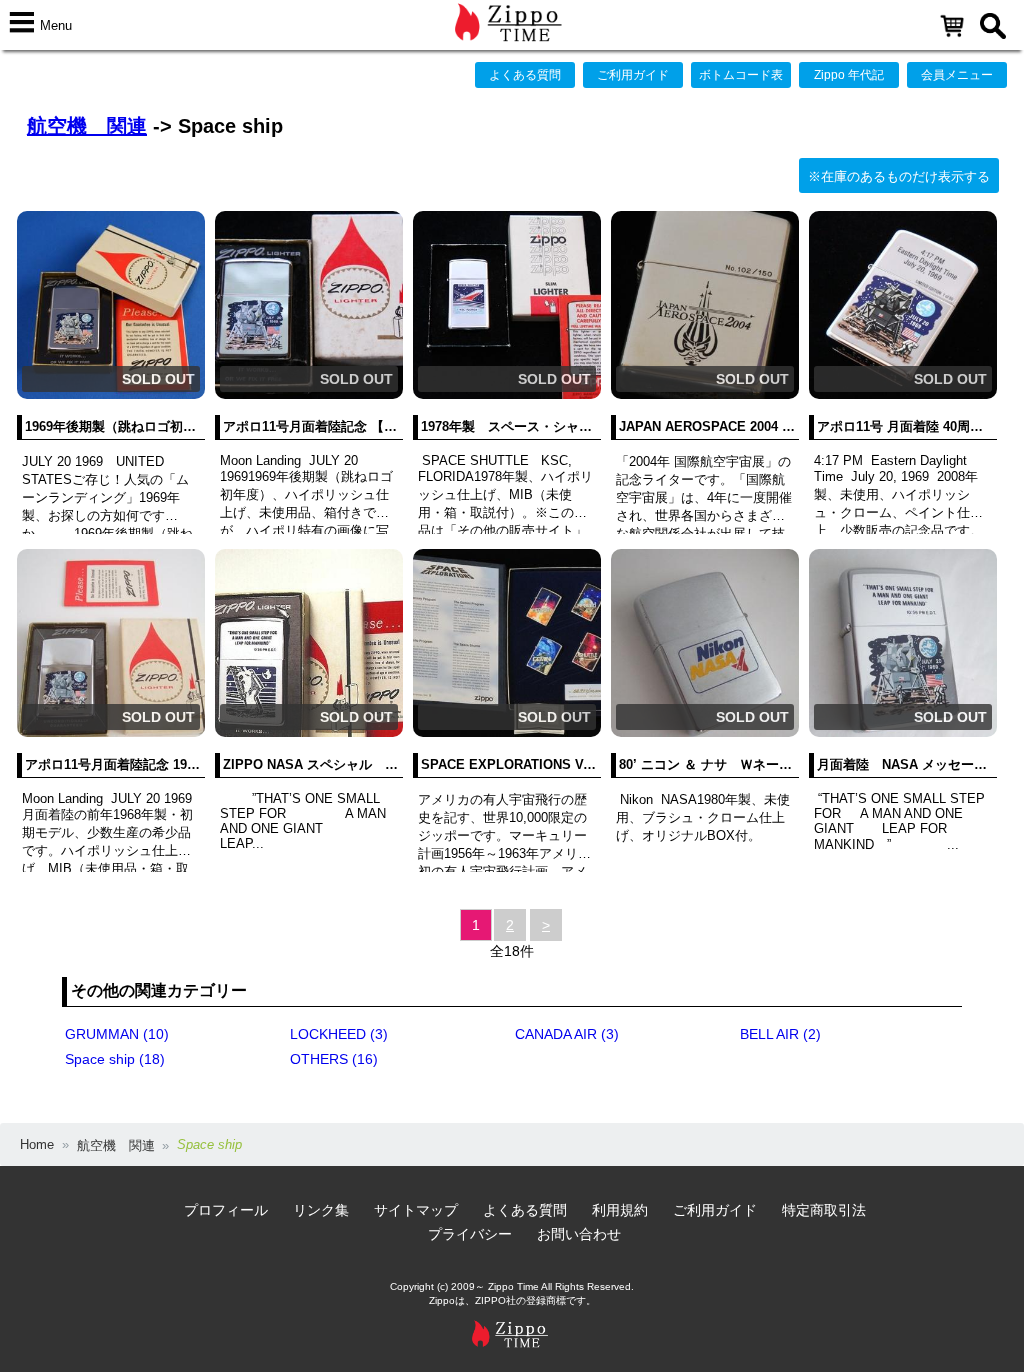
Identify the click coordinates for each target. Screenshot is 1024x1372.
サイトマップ (416, 1210)
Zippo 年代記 (849, 75)
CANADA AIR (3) (567, 1034)
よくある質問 (525, 75)
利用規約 (620, 1210)
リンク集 (321, 1210)
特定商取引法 (824, 1210)
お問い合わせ (579, 1234)
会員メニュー (957, 75)
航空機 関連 (87, 126)
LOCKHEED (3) (339, 1034)
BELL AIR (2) (780, 1034)
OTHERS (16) (334, 1059)
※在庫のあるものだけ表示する (899, 176)
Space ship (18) (115, 1059)
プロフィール (226, 1210)
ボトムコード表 (741, 75)
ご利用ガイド (633, 75)
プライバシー (470, 1234)
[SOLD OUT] (111, 394)
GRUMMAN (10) (117, 1034)
